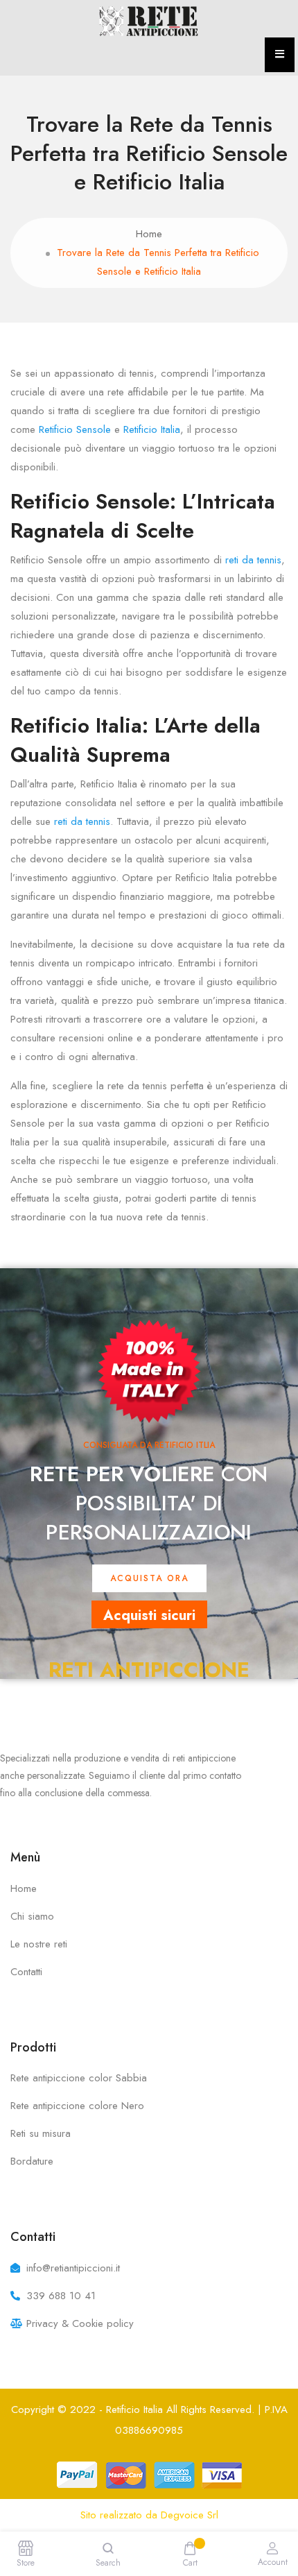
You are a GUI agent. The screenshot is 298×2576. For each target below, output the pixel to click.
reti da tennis (253, 560)
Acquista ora (149, 1578)
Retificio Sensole (75, 429)
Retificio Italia (152, 429)
